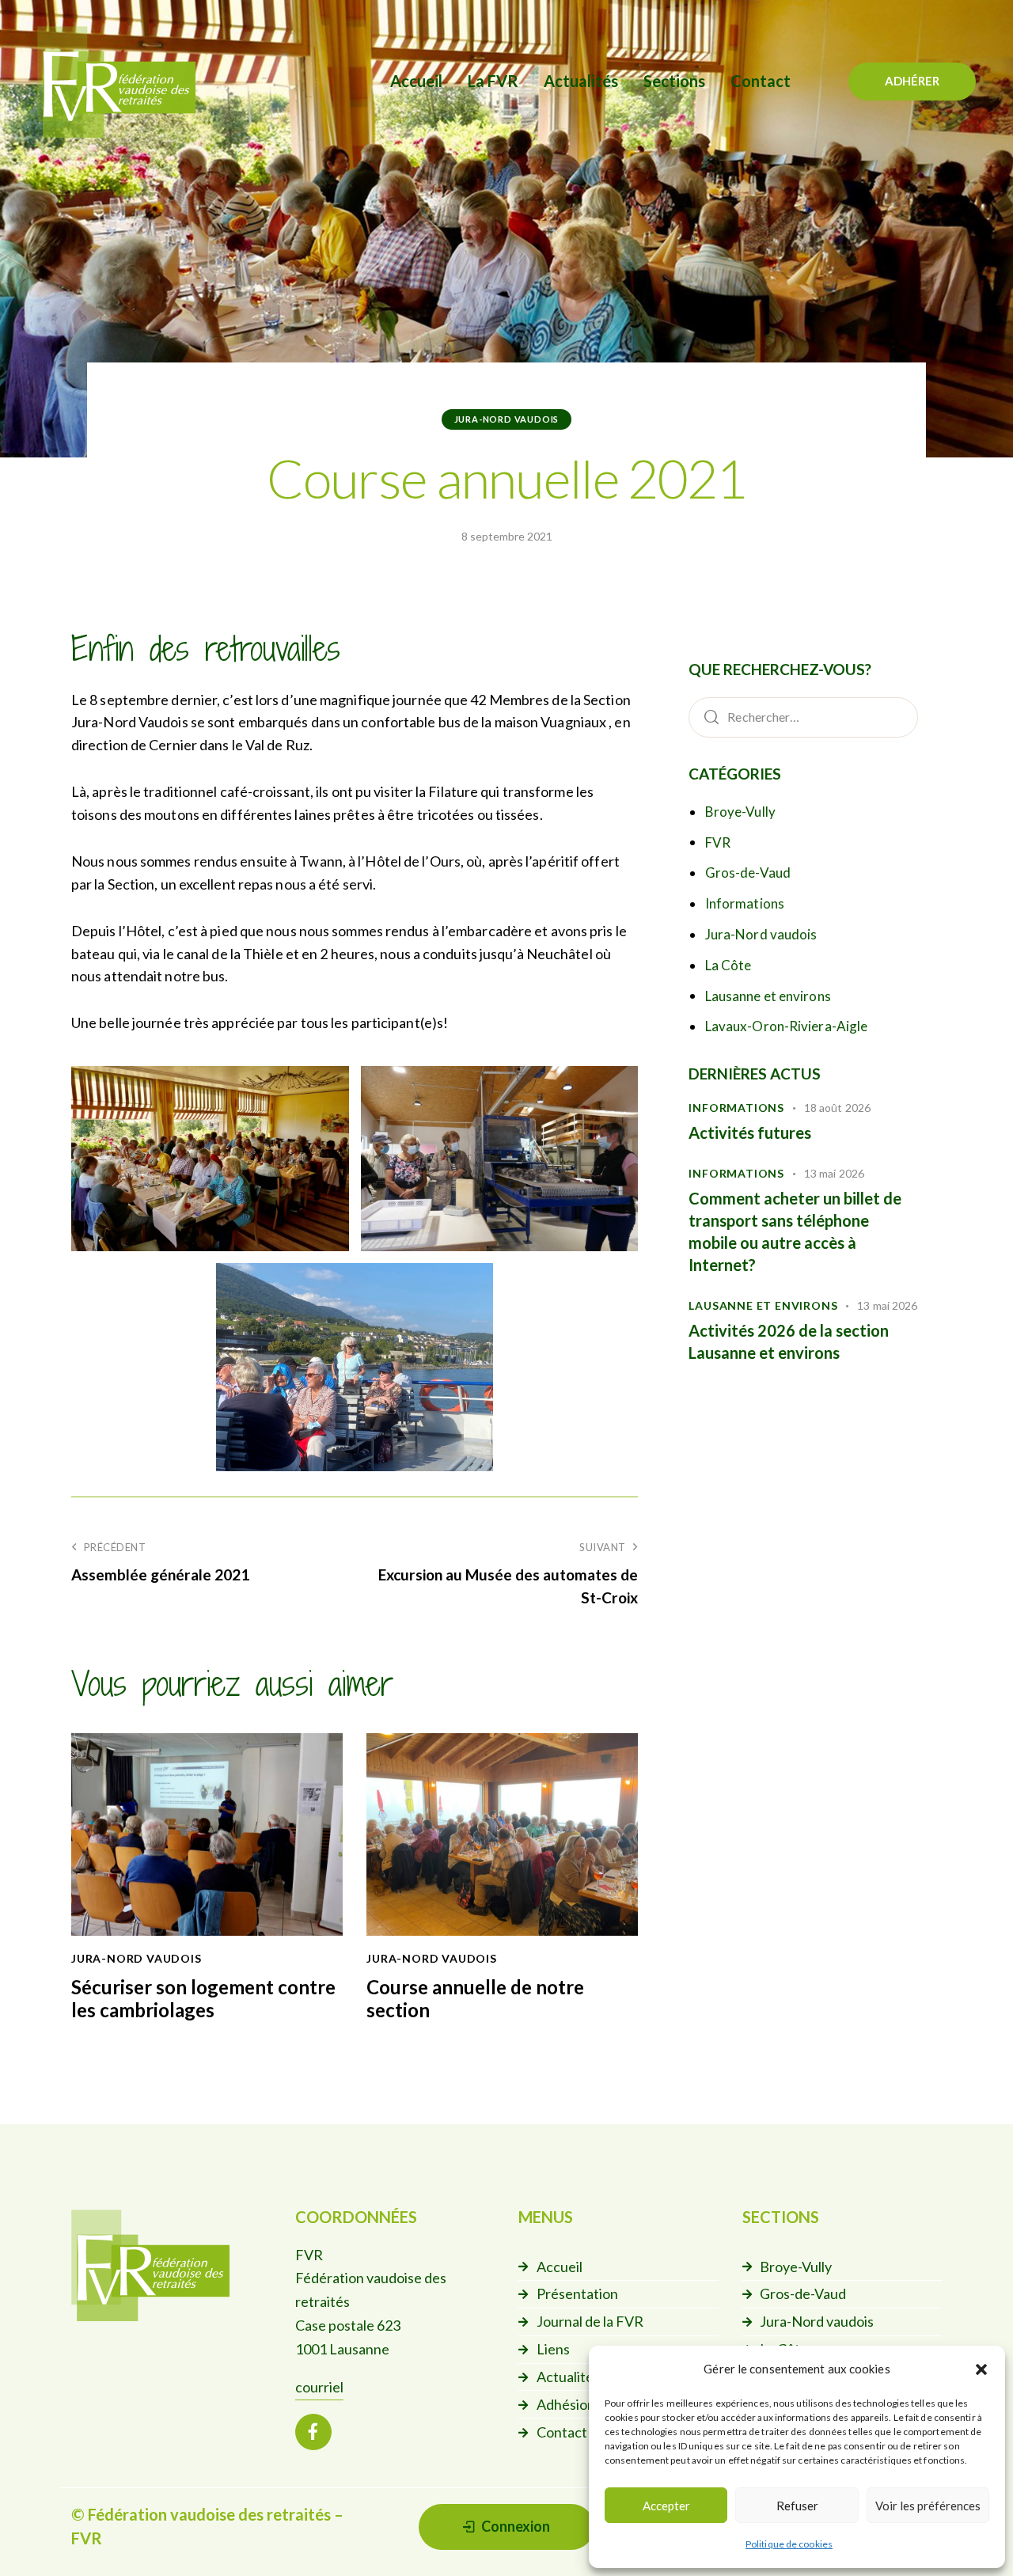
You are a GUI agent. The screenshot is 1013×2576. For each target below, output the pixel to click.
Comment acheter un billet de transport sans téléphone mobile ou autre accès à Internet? (795, 1232)
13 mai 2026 (834, 1173)
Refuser (797, 2506)
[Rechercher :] (803, 716)
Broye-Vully (740, 812)
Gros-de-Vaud (748, 873)
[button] (981, 2369)
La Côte (728, 965)
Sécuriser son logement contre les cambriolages (203, 1999)
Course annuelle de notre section (475, 1999)
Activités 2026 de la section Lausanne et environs (789, 1341)
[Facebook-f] (313, 2432)
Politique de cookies (789, 2544)
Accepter (666, 2506)
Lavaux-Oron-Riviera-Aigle (787, 1026)
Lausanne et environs (768, 996)
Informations (745, 903)
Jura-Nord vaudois (507, 419)
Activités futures (750, 1132)
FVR (718, 842)
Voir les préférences (928, 2506)
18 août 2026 (837, 1108)
